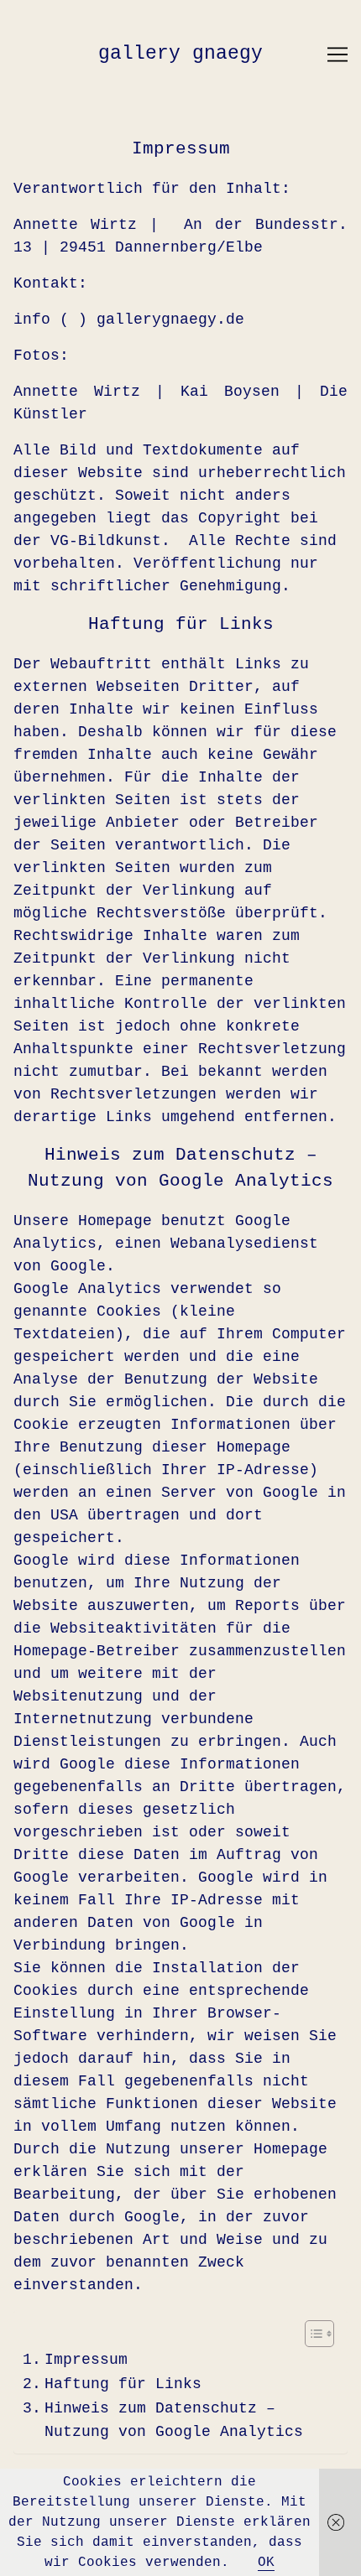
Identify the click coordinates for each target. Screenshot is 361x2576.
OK (266, 2563)
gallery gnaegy (180, 54)
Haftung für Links (123, 2384)
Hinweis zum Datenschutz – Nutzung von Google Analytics (174, 2420)
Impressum (86, 2360)
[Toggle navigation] (337, 55)
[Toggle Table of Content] (311, 2334)
